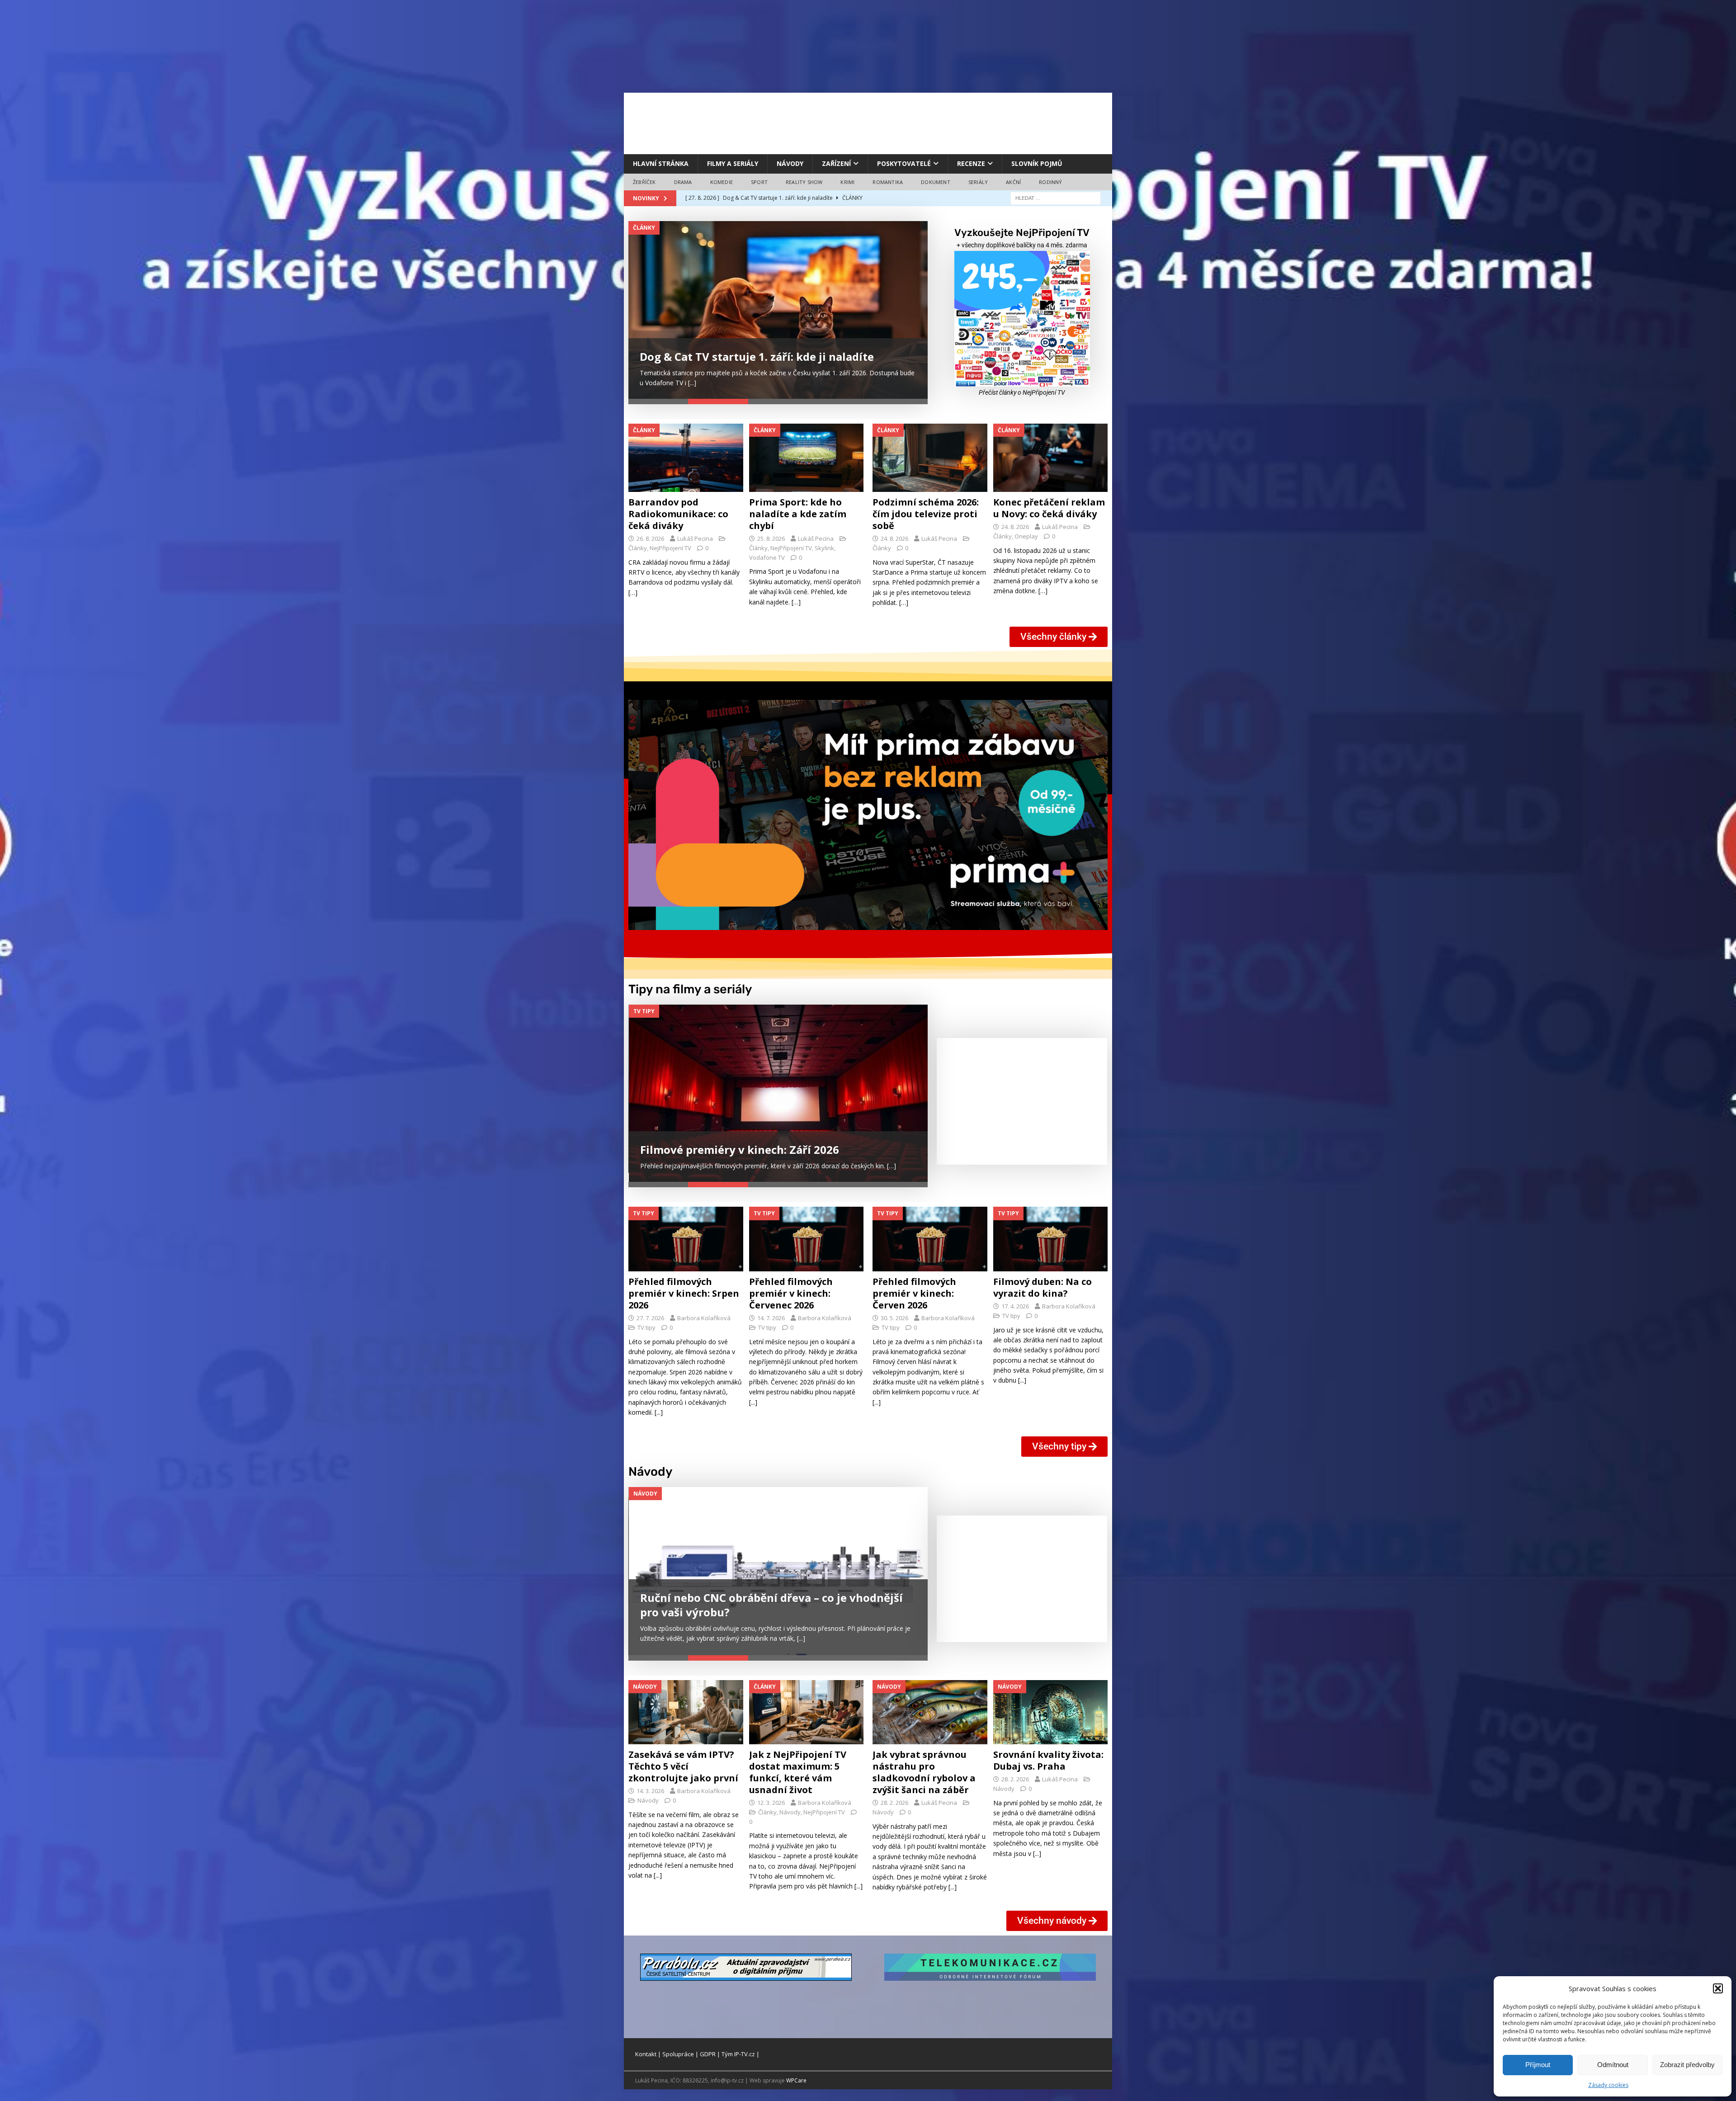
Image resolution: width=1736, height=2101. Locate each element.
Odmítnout (1613, 2065)
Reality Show (804, 182)
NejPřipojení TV (670, 548)
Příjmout (1538, 2065)
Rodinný (1050, 182)
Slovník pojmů (1037, 163)
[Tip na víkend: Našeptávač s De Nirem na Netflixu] (778, 1089)
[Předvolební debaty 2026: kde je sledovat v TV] (778, 310)
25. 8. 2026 (771, 539)
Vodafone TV (767, 558)
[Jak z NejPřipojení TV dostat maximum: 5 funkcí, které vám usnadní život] (807, 1713)
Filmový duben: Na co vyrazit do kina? (1043, 1281)
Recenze (971, 163)
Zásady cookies (1608, 2085)
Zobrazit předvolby (1687, 2065)
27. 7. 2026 (650, 1312)
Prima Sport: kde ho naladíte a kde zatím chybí (798, 514)
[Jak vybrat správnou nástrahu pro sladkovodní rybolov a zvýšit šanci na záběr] (930, 1713)
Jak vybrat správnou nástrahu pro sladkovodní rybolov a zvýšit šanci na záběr (924, 1773)
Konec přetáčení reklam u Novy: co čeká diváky (1049, 508)
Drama (683, 182)
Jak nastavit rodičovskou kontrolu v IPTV (751, 1616)
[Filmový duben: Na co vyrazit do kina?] (1051, 1233)
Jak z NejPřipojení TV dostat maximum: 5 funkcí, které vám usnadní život (798, 1773)
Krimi (847, 182)
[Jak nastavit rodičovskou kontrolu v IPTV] (778, 1570)
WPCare (796, 2081)
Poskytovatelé (904, 163)
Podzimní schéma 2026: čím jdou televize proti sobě (926, 514)
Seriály (978, 182)
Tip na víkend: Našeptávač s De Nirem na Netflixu (774, 1130)
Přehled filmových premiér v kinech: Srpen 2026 (684, 1287)
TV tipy (646, 1321)
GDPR (708, 2055)
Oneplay (1026, 537)
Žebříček (644, 182)
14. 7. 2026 (771, 1312)
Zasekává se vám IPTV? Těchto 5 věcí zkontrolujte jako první (683, 1767)
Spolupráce (678, 2055)
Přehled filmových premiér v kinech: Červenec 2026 (791, 1287)
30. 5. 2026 (894, 1312)
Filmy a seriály (733, 163)
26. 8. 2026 (650, 539)
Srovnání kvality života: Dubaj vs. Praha (1048, 1761)
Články (638, 548)
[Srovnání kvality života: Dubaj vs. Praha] (1051, 1713)
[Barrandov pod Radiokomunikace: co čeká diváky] (686, 458)
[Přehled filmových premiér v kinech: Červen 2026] (930, 1233)
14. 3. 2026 (650, 1792)
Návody (790, 163)
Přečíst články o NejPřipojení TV (1022, 392)
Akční (1013, 182)
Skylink (824, 548)
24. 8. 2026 (894, 539)
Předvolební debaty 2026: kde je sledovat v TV (763, 356)
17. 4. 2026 (1015, 1300)
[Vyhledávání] (1056, 198)
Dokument (936, 182)
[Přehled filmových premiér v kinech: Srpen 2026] (686, 1233)
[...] (754, 383)
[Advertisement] (868, 122)
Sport (759, 182)
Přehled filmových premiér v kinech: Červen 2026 (914, 1287)
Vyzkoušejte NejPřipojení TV (1022, 233)
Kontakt (646, 2055)
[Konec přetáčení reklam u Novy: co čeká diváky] (1051, 458)
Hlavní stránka (661, 163)
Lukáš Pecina (695, 539)
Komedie (722, 182)
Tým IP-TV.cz (738, 2055)
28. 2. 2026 (894, 1804)
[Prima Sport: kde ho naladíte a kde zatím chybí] (807, 458)
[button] (1718, 1988)
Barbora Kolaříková (704, 1312)
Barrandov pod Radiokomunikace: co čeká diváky (678, 514)
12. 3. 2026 (771, 1804)
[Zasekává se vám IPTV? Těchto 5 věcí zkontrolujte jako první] (686, 1713)
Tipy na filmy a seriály (690, 990)
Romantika (888, 182)
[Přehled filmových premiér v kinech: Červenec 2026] (807, 1233)
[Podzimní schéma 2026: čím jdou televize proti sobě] (930, 458)
